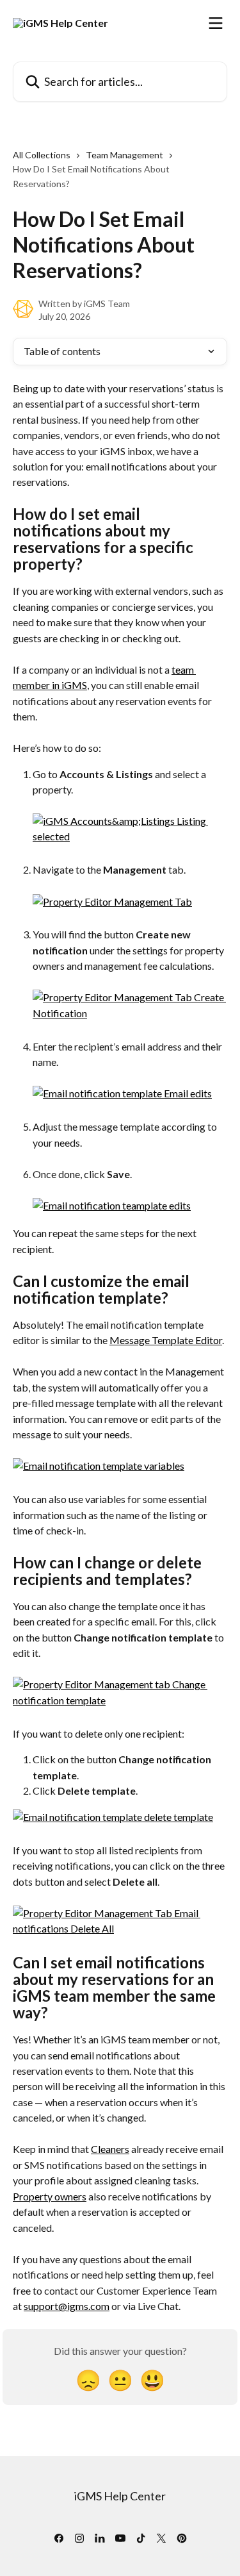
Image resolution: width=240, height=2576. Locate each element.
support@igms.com (67, 2306)
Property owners (50, 2196)
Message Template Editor (166, 1340)
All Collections (42, 155)
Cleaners (110, 2149)
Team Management (124, 155)
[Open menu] (216, 23)
